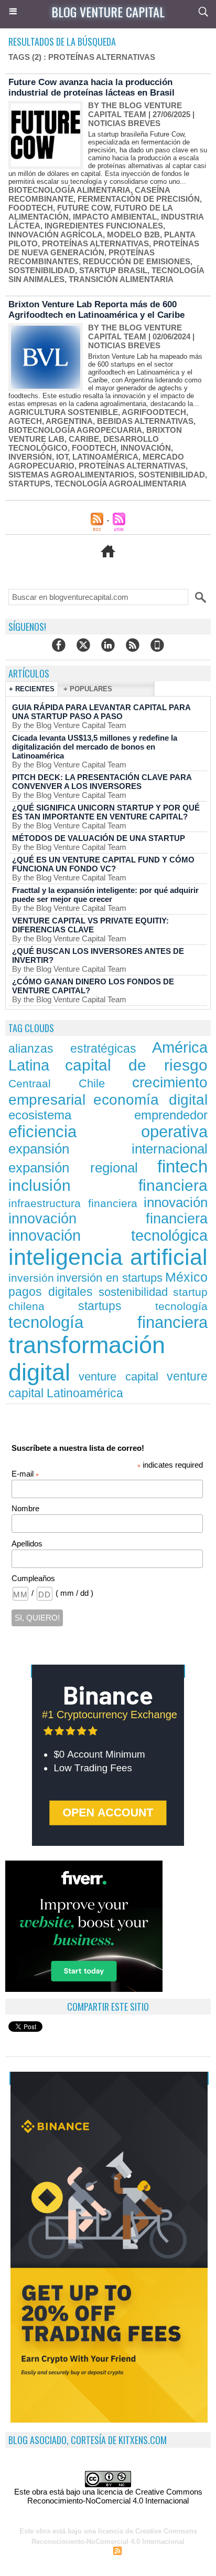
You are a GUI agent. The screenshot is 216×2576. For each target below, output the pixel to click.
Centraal (30, 1083)
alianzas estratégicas (72, 1048)
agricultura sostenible (63, 412)
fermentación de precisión (139, 199)
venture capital (119, 1377)
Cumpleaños (33, 1578)
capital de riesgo (136, 1065)
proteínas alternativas (95, 243)
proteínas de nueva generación (104, 248)
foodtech (31, 208)
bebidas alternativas (145, 421)
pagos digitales (51, 1292)
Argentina (69, 421)
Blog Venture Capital (108, 12)
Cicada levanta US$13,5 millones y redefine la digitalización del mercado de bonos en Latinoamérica (95, 747)
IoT (62, 457)
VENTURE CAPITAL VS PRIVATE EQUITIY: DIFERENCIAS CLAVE (90, 925)
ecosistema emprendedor (108, 1115)
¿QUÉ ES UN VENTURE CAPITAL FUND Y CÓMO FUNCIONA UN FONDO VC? (103, 864)
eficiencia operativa (108, 1132)
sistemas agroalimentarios (71, 475)
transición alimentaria (121, 279)
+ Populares (88, 689)
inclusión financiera (108, 1185)
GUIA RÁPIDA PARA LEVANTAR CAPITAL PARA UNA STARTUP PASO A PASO (101, 712)
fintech (182, 1166)
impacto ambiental (115, 217)
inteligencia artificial (108, 1257)
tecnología (181, 1306)
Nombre (25, 1508)
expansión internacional (108, 1149)
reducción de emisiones (137, 261)
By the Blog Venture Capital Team (135, 110)
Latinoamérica (105, 457)
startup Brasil (113, 270)
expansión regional (73, 1168)
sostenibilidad (42, 270)
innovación (146, 448)
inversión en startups (110, 1278)
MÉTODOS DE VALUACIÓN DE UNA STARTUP (99, 838)
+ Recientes (32, 689)
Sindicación (143, 2552)
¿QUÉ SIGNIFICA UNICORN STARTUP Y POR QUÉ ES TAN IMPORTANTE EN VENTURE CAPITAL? (106, 812)
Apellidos (27, 1544)
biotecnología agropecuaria (75, 430)
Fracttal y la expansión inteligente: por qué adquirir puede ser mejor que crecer (105, 895)
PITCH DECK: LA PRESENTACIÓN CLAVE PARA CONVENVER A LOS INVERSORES (102, 782)
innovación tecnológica (108, 1235)
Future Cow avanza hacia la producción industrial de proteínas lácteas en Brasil (91, 87)
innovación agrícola (56, 235)
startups (29, 484)
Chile (92, 1083)
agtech (25, 421)
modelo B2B (133, 235)
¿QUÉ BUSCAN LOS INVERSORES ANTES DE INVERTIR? (98, 955)
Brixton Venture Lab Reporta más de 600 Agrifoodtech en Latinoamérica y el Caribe (96, 310)
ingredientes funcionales (104, 226)
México (186, 1277)
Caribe (84, 439)
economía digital (150, 1099)
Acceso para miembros (69, 2552)
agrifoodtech (154, 412)
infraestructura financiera (73, 1203)
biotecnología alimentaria (69, 190)
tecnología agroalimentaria (121, 484)
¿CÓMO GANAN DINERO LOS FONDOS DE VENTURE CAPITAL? (93, 986)
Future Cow (84, 208)
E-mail (25, 1474)
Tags (176, 2552)
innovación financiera (108, 1219)
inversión (30, 457)
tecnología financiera (108, 1322)
